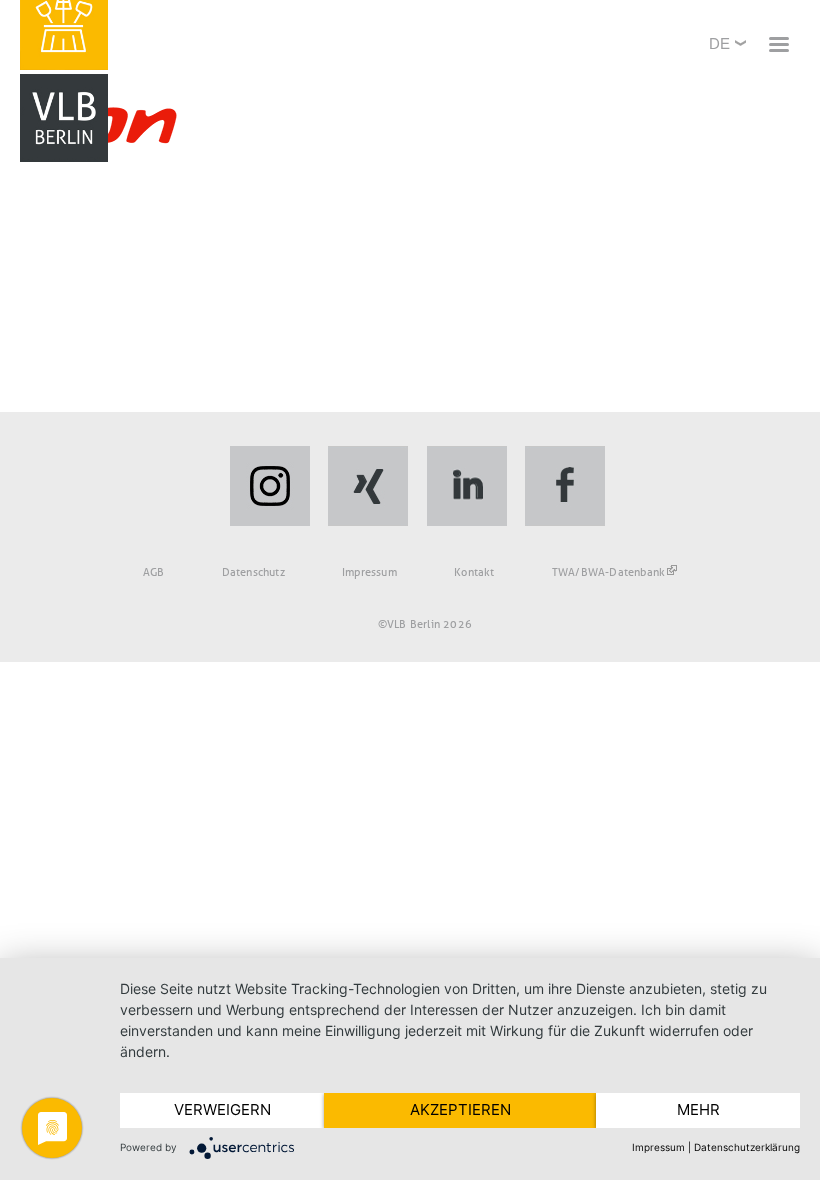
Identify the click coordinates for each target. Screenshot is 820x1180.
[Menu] (778, 46)
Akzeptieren (460, 1109)
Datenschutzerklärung (747, 1147)
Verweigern (222, 1109)
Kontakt (474, 572)
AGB (154, 572)
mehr (698, 1109)
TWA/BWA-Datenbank (608, 572)
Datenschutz (253, 572)
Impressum (369, 572)
